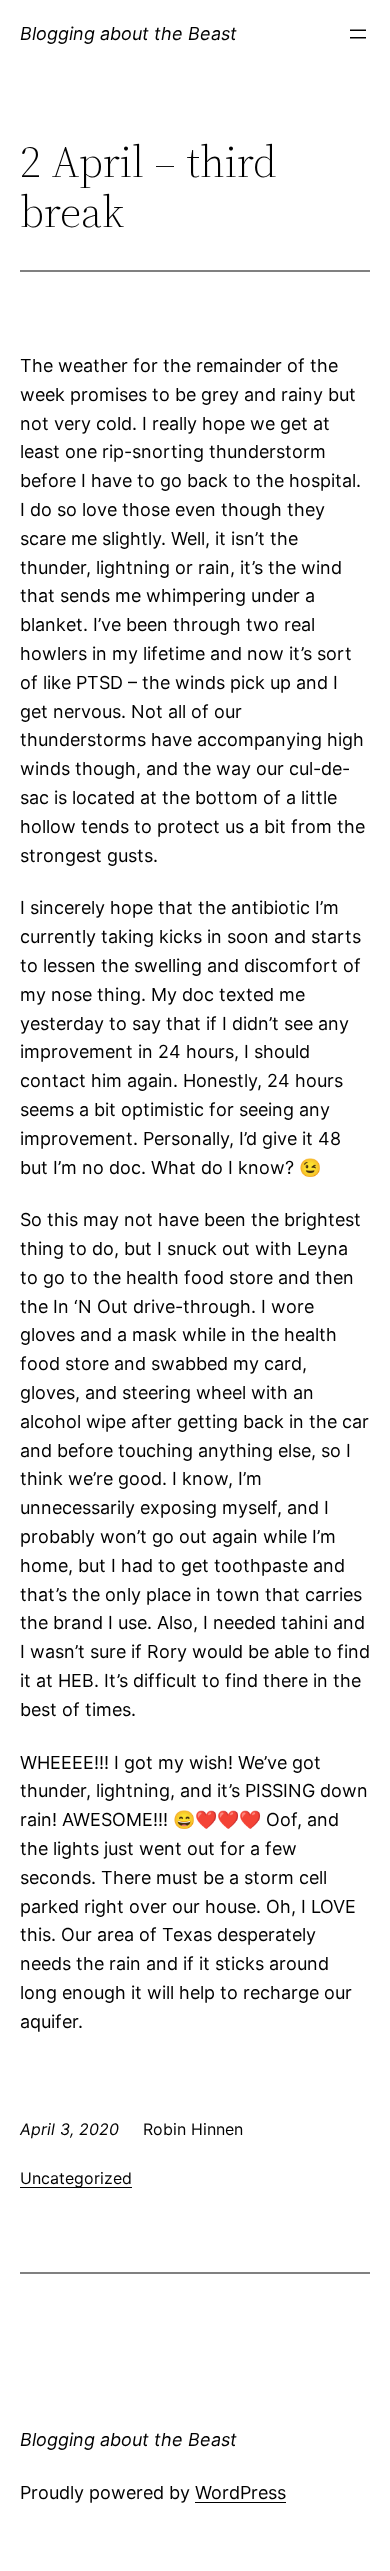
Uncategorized (76, 2178)
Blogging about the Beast (128, 33)
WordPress (240, 2492)
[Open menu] (358, 34)
